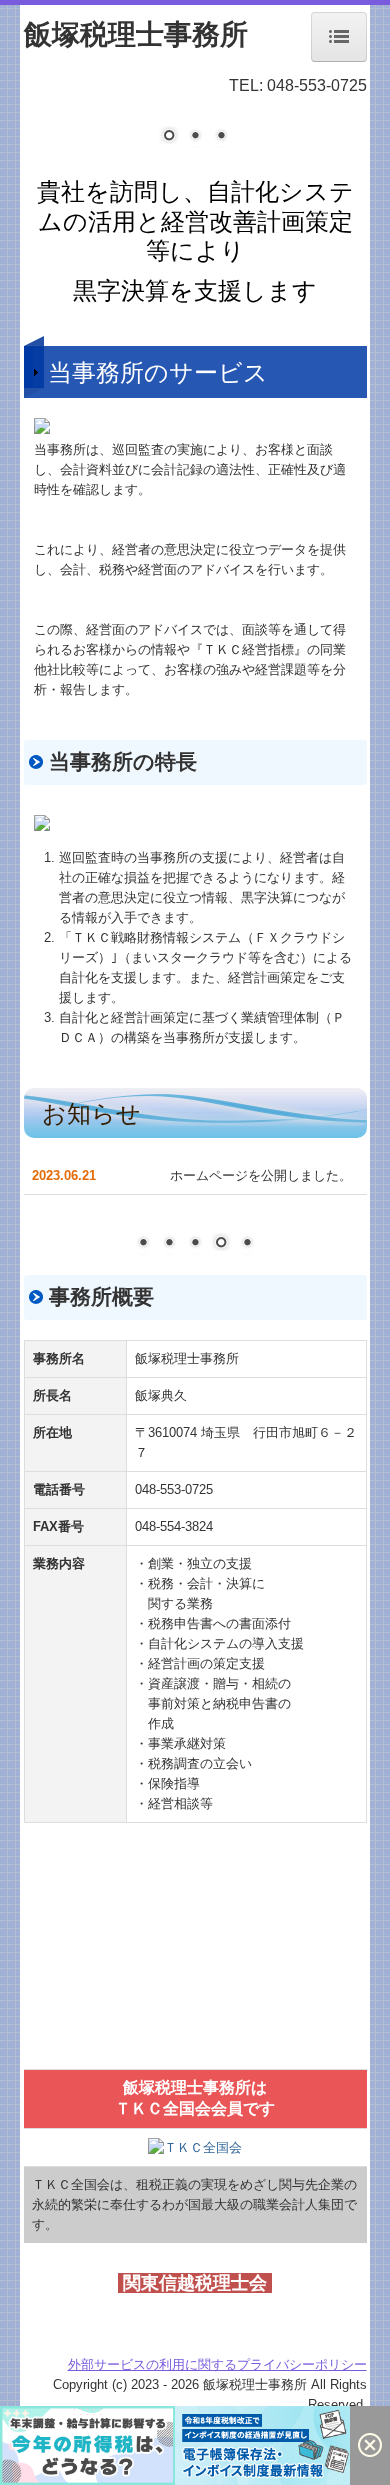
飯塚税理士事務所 (136, 34)
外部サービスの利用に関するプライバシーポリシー (217, 2364)
